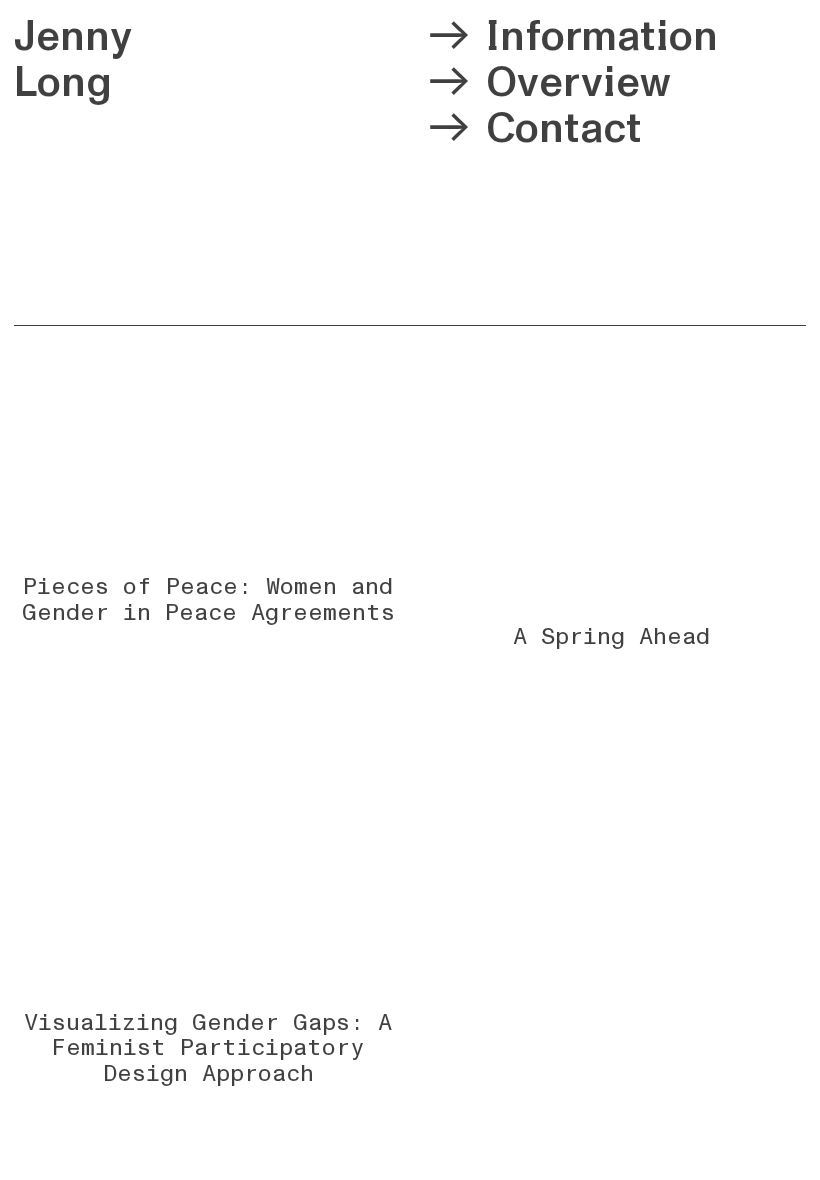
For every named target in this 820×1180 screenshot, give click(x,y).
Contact (564, 129)
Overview (578, 83)
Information (602, 37)
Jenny (73, 37)
